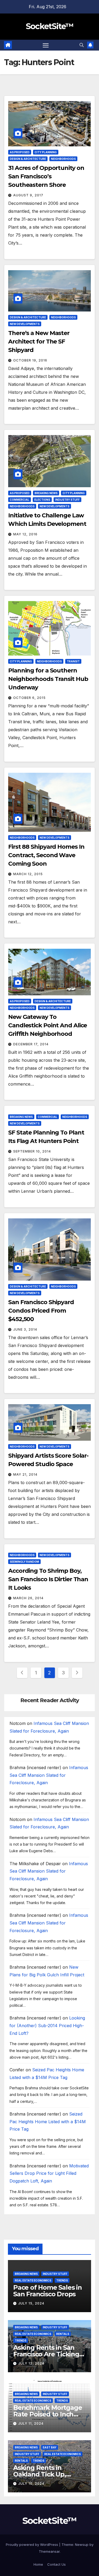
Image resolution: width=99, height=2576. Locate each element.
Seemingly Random (24, 1562)
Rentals (63, 2334)
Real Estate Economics (33, 2280)
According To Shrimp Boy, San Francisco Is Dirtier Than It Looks (48, 1579)
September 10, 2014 (32, 1151)
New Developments (25, 324)
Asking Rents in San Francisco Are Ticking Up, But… (46, 2354)
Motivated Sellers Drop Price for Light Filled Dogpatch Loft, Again (49, 2173)
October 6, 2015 (29, 698)
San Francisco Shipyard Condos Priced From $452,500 (41, 1311)
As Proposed (20, 152)
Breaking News (46, 493)
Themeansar (49, 2551)
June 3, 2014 (25, 1329)
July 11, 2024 (31, 2423)
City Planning (46, 152)
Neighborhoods (63, 159)
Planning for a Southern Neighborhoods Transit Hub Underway (48, 679)
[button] (82, 45)
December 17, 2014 (31, 1044)
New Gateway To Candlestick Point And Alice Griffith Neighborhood (48, 1025)
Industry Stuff (67, 500)
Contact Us (56, 2564)
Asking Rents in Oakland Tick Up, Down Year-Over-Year (46, 2474)
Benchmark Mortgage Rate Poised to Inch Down (48, 2414)
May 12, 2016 (25, 534)
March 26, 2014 (28, 1598)
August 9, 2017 (28, 195)
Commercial (20, 500)
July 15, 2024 (31, 2303)
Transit (73, 661)
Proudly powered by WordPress (32, 2545)
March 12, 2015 (28, 874)
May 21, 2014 (25, 1474)
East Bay (50, 2447)
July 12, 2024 (31, 2363)
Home (38, 2564)
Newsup (82, 2545)
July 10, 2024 (31, 2484)
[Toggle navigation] (46, 45)
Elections (42, 500)
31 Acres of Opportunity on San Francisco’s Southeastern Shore (46, 176)
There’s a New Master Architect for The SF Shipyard (39, 342)
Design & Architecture (28, 159)
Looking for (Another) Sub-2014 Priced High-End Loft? (47, 2026)
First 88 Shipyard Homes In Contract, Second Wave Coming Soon (46, 855)
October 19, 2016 (30, 360)
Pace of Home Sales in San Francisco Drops (48, 2291)
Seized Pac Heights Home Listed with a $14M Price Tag (48, 2122)
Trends (62, 2280)
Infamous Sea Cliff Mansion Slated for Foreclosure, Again (49, 1775)
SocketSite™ (49, 26)
